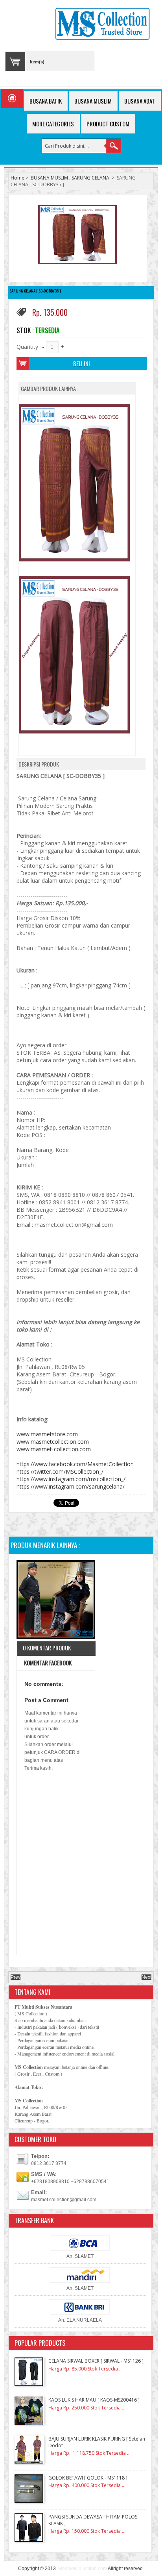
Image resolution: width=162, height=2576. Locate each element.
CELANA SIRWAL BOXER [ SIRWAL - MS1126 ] (96, 2361)
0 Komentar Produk (47, 1648)
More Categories (53, 124)
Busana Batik (46, 101)
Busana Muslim (93, 101)
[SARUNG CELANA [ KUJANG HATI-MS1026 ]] (56, 1601)
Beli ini (82, 363)
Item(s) (37, 62)
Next (146, 1977)
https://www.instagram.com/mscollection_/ (71, 1479)
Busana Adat (140, 101)
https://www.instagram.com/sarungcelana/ (71, 1486)
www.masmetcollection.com (53, 1442)
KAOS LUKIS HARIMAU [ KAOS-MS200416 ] (94, 2400)
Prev (16, 1977)
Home (17, 178)
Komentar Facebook (47, 1663)
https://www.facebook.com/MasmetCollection (75, 1464)
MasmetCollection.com (83, 2569)
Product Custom (108, 124)
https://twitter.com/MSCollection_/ (60, 1471)
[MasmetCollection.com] (102, 25)
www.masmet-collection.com (54, 1449)
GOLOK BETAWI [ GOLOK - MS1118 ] (88, 2478)
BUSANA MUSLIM (49, 178)
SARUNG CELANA (90, 178)
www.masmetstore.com (47, 1434)
